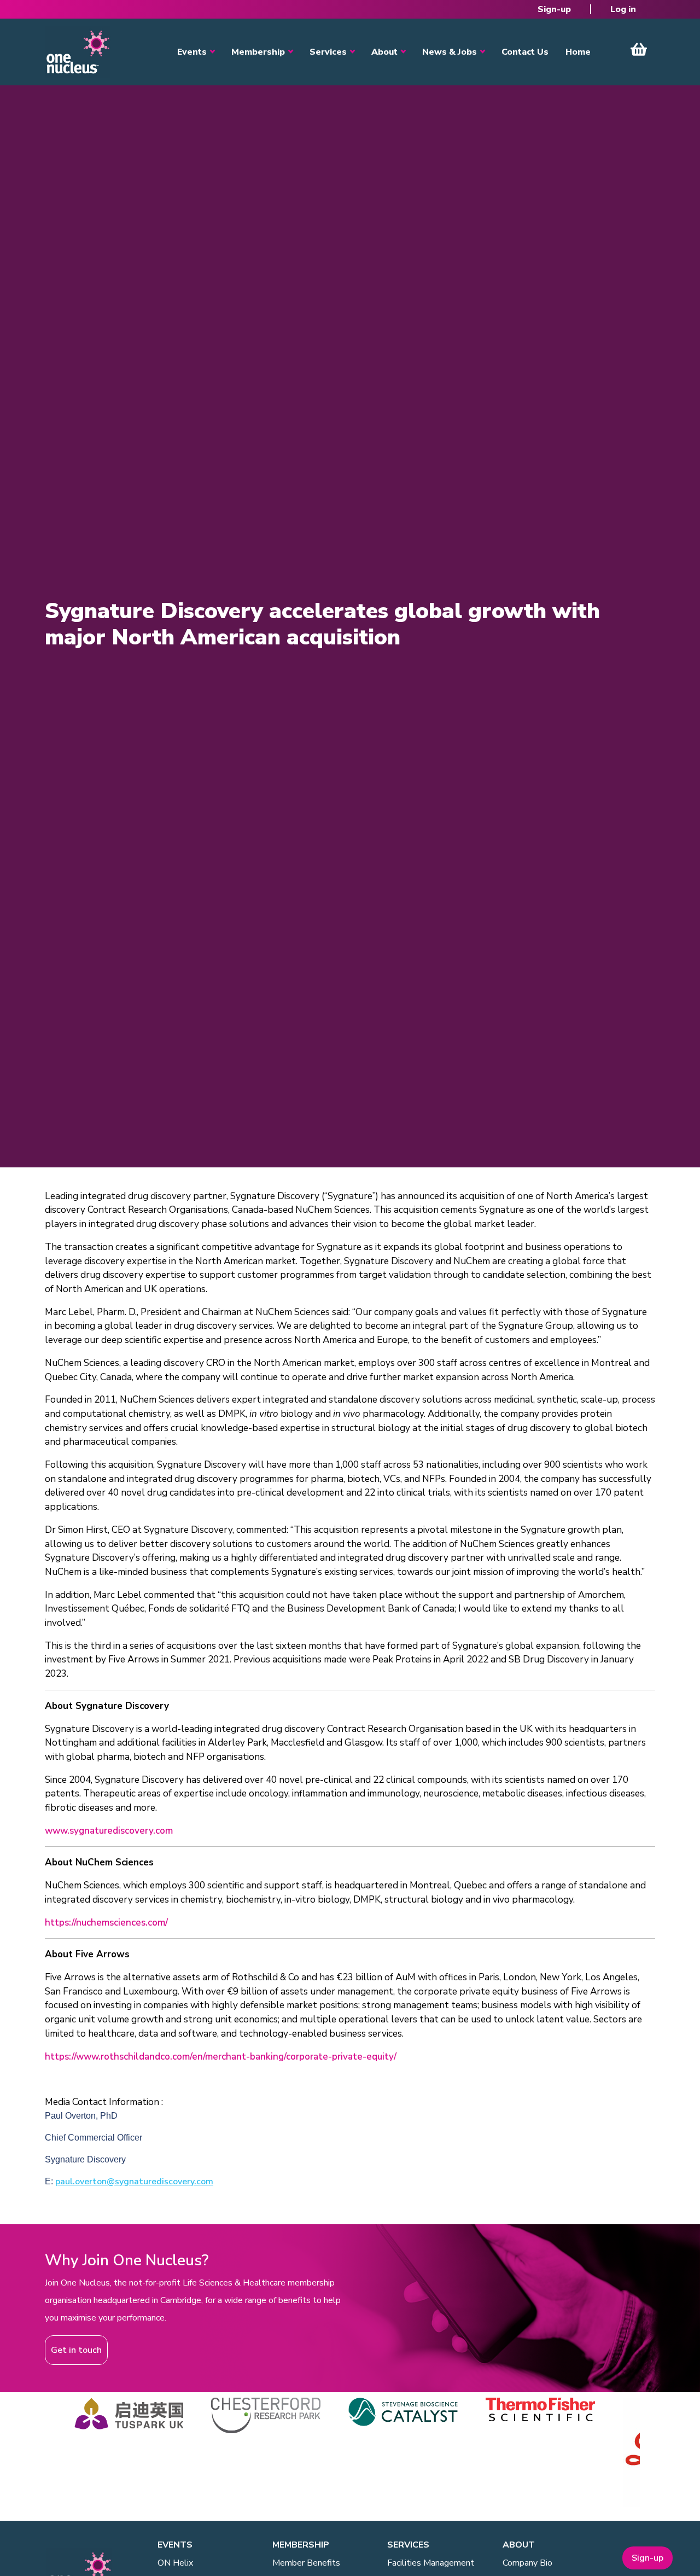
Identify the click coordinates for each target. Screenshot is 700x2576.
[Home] (78, 52)
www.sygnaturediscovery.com (109, 1831)
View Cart (639, 49)
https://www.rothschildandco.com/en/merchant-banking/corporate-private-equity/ (221, 2057)
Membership (258, 52)
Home (578, 52)
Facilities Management (431, 2563)
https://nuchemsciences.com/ (106, 1923)
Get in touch (76, 2350)
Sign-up (554, 9)
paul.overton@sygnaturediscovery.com (134, 2182)
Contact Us (525, 52)
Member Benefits (306, 2563)
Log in (623, 9)
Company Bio (527, 2563)
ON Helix (175, 2563)
